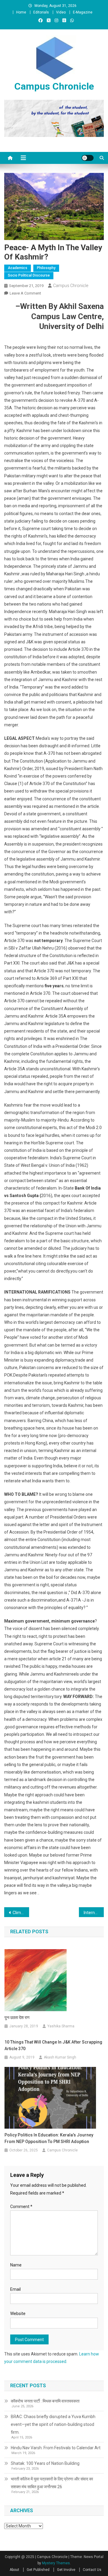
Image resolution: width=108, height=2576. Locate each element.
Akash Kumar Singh (60, 2057)
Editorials (41, 12)
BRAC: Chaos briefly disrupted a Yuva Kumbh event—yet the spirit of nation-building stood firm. (53, 2424)
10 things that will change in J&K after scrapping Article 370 (53, 2045)
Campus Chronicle (54, 86)
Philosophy (46, 268)
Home (21, 12)
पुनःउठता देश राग (17, 2017)
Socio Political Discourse (29, 275)
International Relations (94, 1913)
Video (61, 12)
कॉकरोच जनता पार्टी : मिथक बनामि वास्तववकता (45, 2401)
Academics (18, 268)
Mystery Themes (56, 2563)
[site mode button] (88, 158)
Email (15, 2289)
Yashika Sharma (61, 2026)
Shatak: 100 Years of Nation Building (45, 2463)
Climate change (21, 1913)
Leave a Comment (25, 293)
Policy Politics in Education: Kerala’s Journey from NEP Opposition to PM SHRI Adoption (49, 2138)
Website (18, 2314)
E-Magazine (83, 12)
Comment (21, 2207)
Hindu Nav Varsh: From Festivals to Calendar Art (56, 2448)
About (14, 2570)
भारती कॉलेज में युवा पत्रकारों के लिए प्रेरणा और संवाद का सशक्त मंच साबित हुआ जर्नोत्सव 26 (52, 2483)
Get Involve (66, 2570)
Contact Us (92, 2570)
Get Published (38, 2570)
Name (16, 2265)
